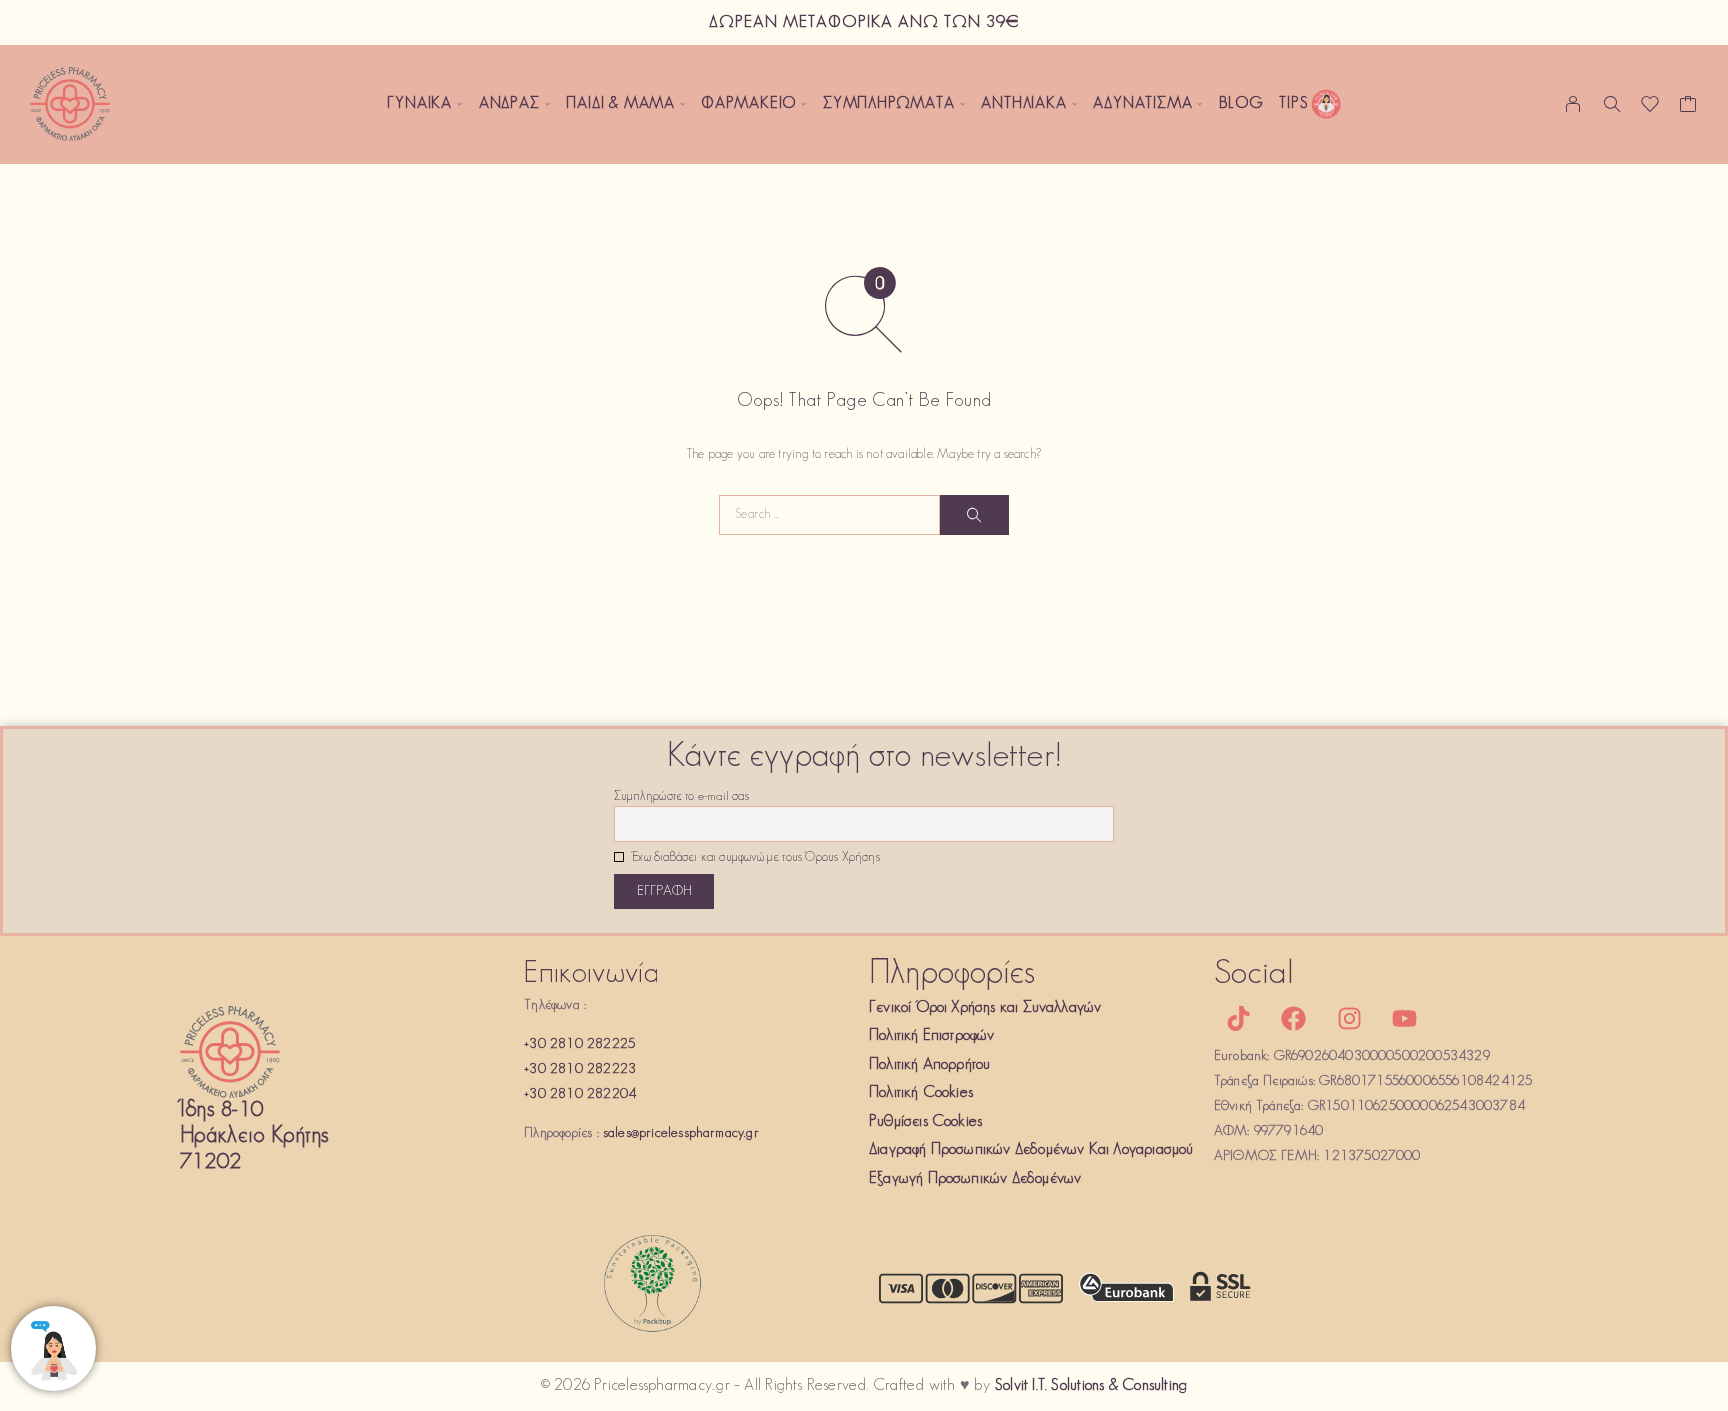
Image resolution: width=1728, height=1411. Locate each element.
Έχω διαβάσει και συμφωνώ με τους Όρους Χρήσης (754, 858)
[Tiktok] (1239, 1019)
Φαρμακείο (749, 104)
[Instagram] (1349, 1019)
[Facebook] (1294, 1019)
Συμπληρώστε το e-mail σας (681, 797)
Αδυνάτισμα (1142, 104)
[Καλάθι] (1688, 109)
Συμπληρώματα (889, 104)
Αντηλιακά (1023, 104)
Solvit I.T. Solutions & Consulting (1091, 1386)
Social (1254, 974)
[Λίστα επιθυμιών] (1650, 109)
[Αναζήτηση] (1612, 104)
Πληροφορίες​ (952, 974)
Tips (1293, 104)
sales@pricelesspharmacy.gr (681, 1133)
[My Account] (1573, 104)
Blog (1241, 104)
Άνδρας (509, 104)
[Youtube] (1404, 1019)
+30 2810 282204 (580, 1094)
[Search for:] (829, 515)
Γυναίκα (419, 104)
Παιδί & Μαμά (620, 104)
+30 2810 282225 (579, 1044)
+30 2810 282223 (580, 1069)
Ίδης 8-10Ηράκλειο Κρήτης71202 (254, 1136)
